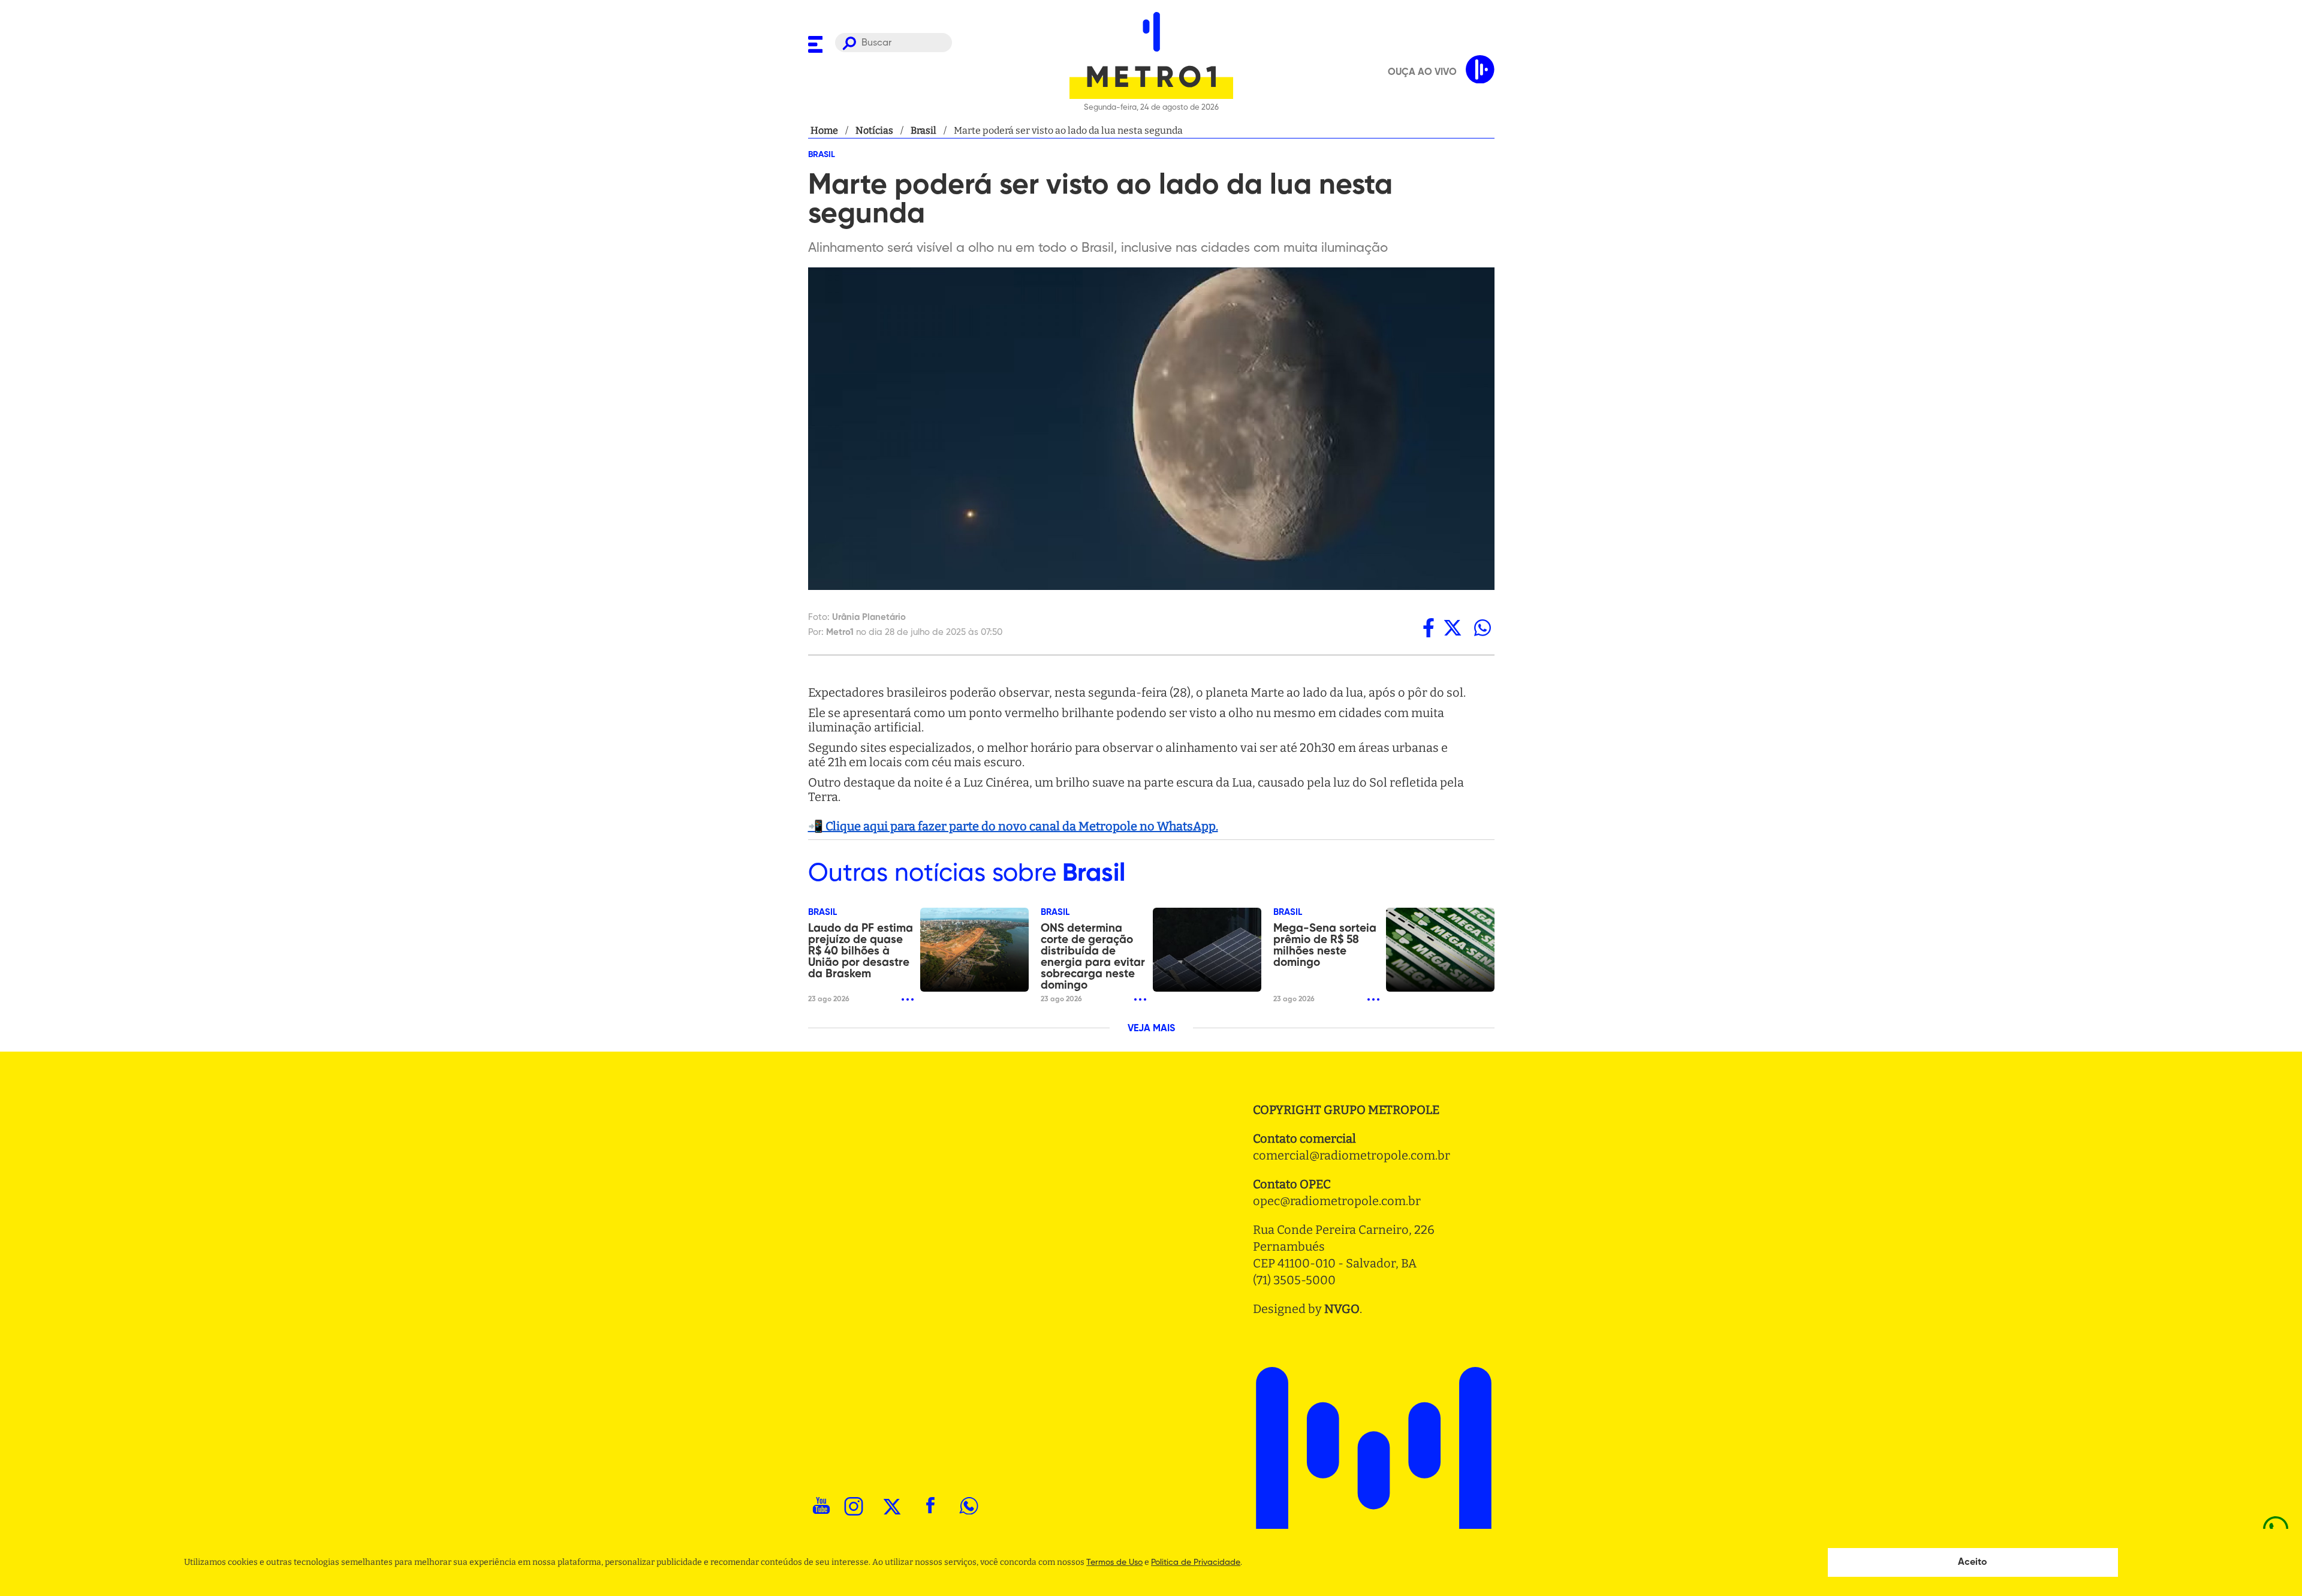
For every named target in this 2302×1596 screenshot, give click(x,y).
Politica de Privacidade (1196, 1562)
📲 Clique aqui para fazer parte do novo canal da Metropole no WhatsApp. (1013, 826)
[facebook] (1429, 628)
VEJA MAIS (1151, 1029)
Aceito (1973, 1562)
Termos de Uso (1114, 1562)
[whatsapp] (1483, 628)
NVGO (1342, 1309)
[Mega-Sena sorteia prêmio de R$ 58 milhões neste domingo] (1440, 950)
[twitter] (1453, 628)
